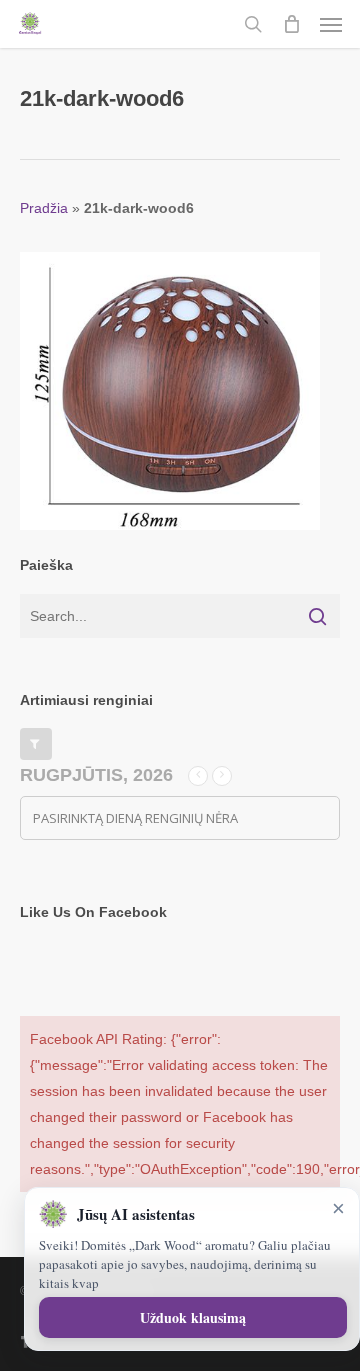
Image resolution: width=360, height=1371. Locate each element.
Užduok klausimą (193, 1317)
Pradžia (44, 208)
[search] (253, 24)
